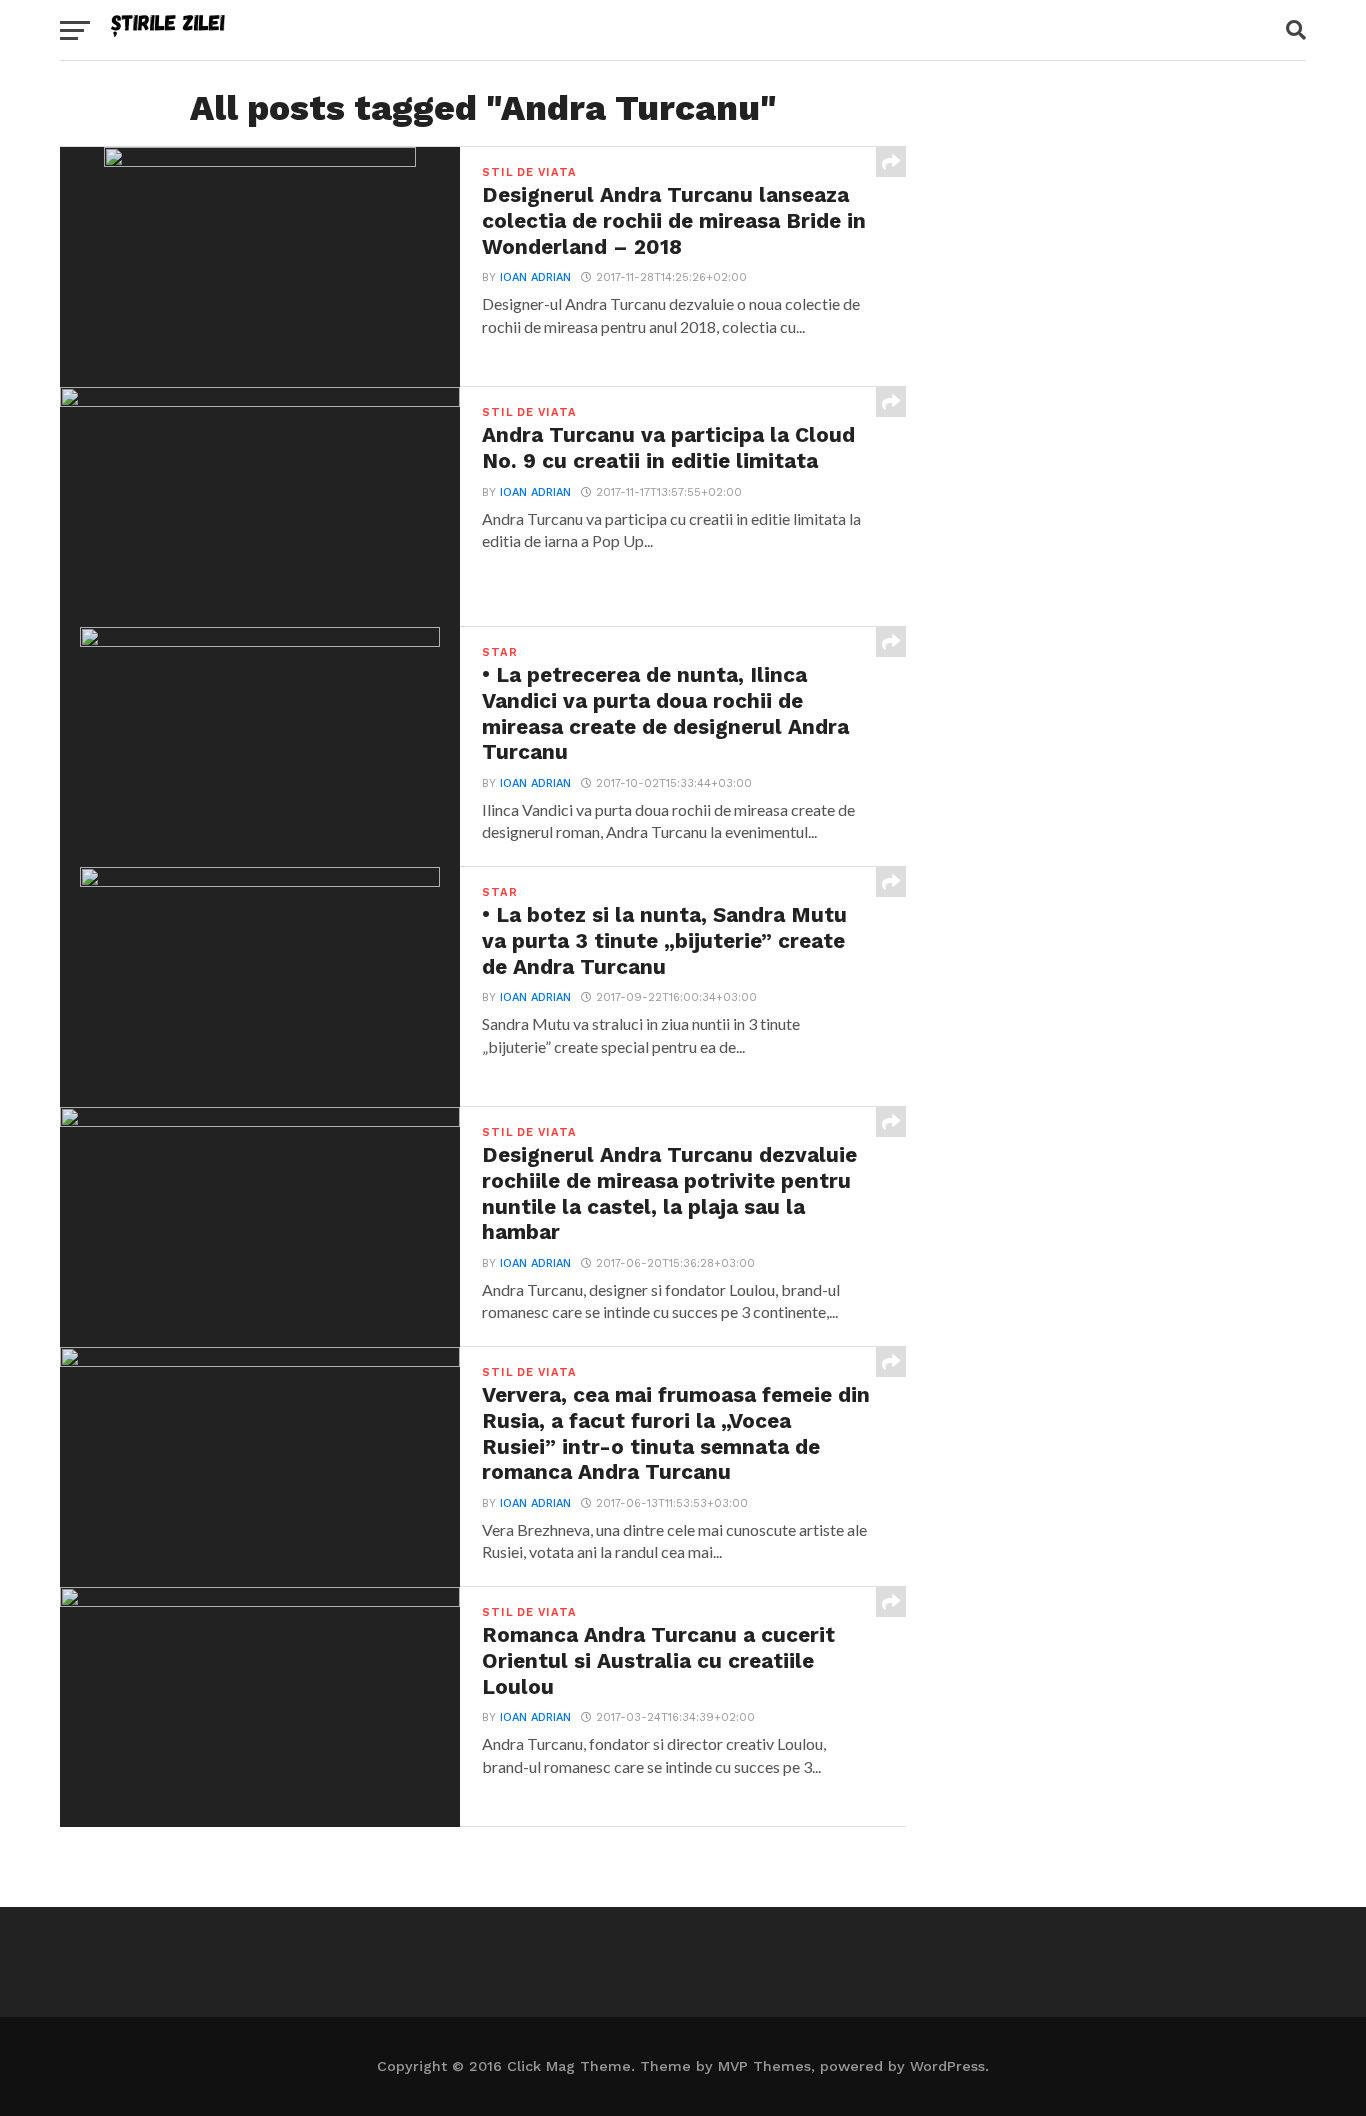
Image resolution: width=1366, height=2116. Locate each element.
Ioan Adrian (535, 277)
